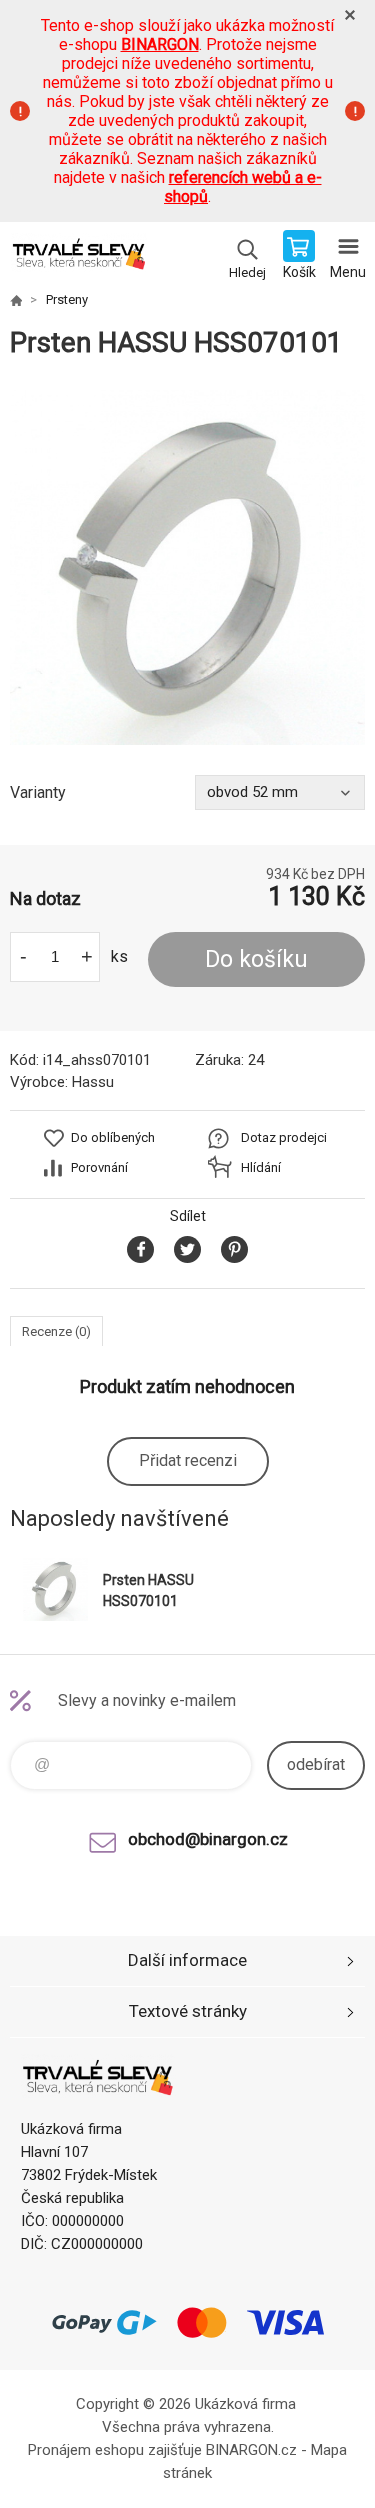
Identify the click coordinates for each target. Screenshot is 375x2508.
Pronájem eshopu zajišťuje (115, 2450)
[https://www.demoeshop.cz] (16, 300)
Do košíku (256, 959)
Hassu (93, 1082)
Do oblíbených (113, 1137)
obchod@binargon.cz (208, 1839)
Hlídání (261, 1167)
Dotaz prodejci (284, 1137)
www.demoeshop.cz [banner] (78, 257)
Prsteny (67, 299)
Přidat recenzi (188, 1460)
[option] (187, 567)
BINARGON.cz (251, 2450)
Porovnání (99, 1167)
